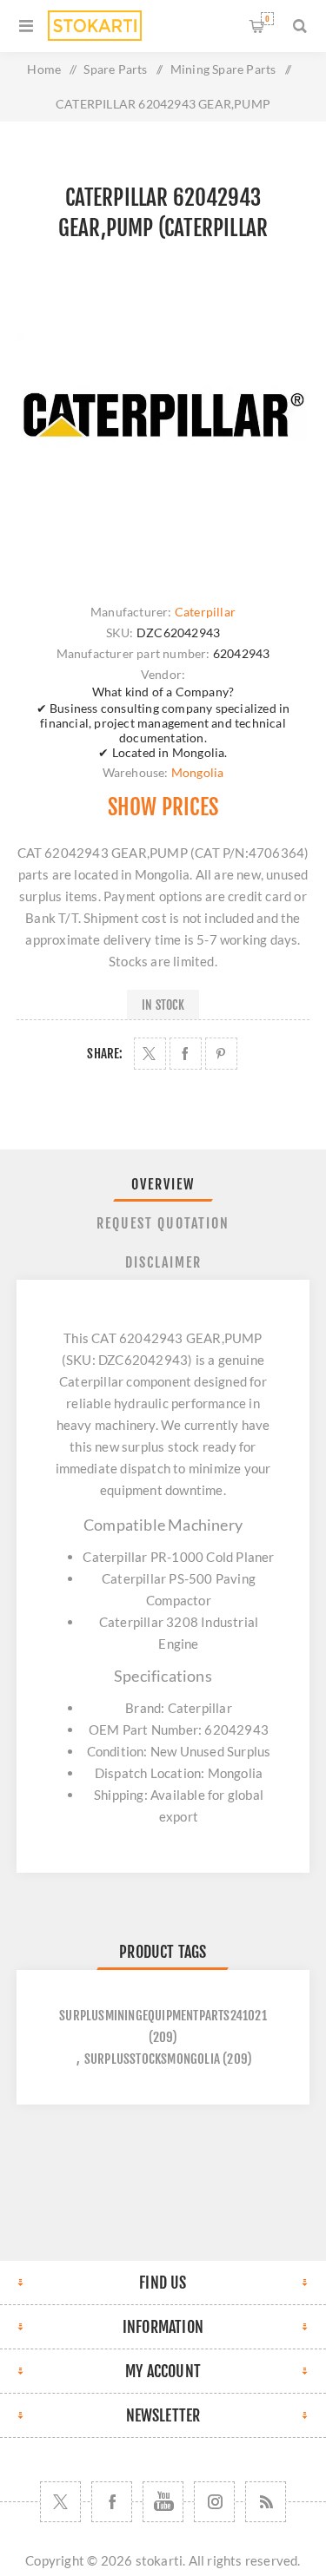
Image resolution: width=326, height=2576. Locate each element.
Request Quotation (163, 1223)
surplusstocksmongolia (152, 2059)
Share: (105, 1054)
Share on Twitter (150, 1054)
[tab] (163, 1184)
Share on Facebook (186, 1054)
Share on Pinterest (221, 1054)
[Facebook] (112, 2502)
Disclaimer (163, 1262)
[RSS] (266, 2502)
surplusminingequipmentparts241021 (163, 2016)
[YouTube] (163, 2502)
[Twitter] (60, 2502)
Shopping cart (267, 19)
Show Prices (163, 807)
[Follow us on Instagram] (214, 2502)
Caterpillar (205, 612)
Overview (163, 1184)
